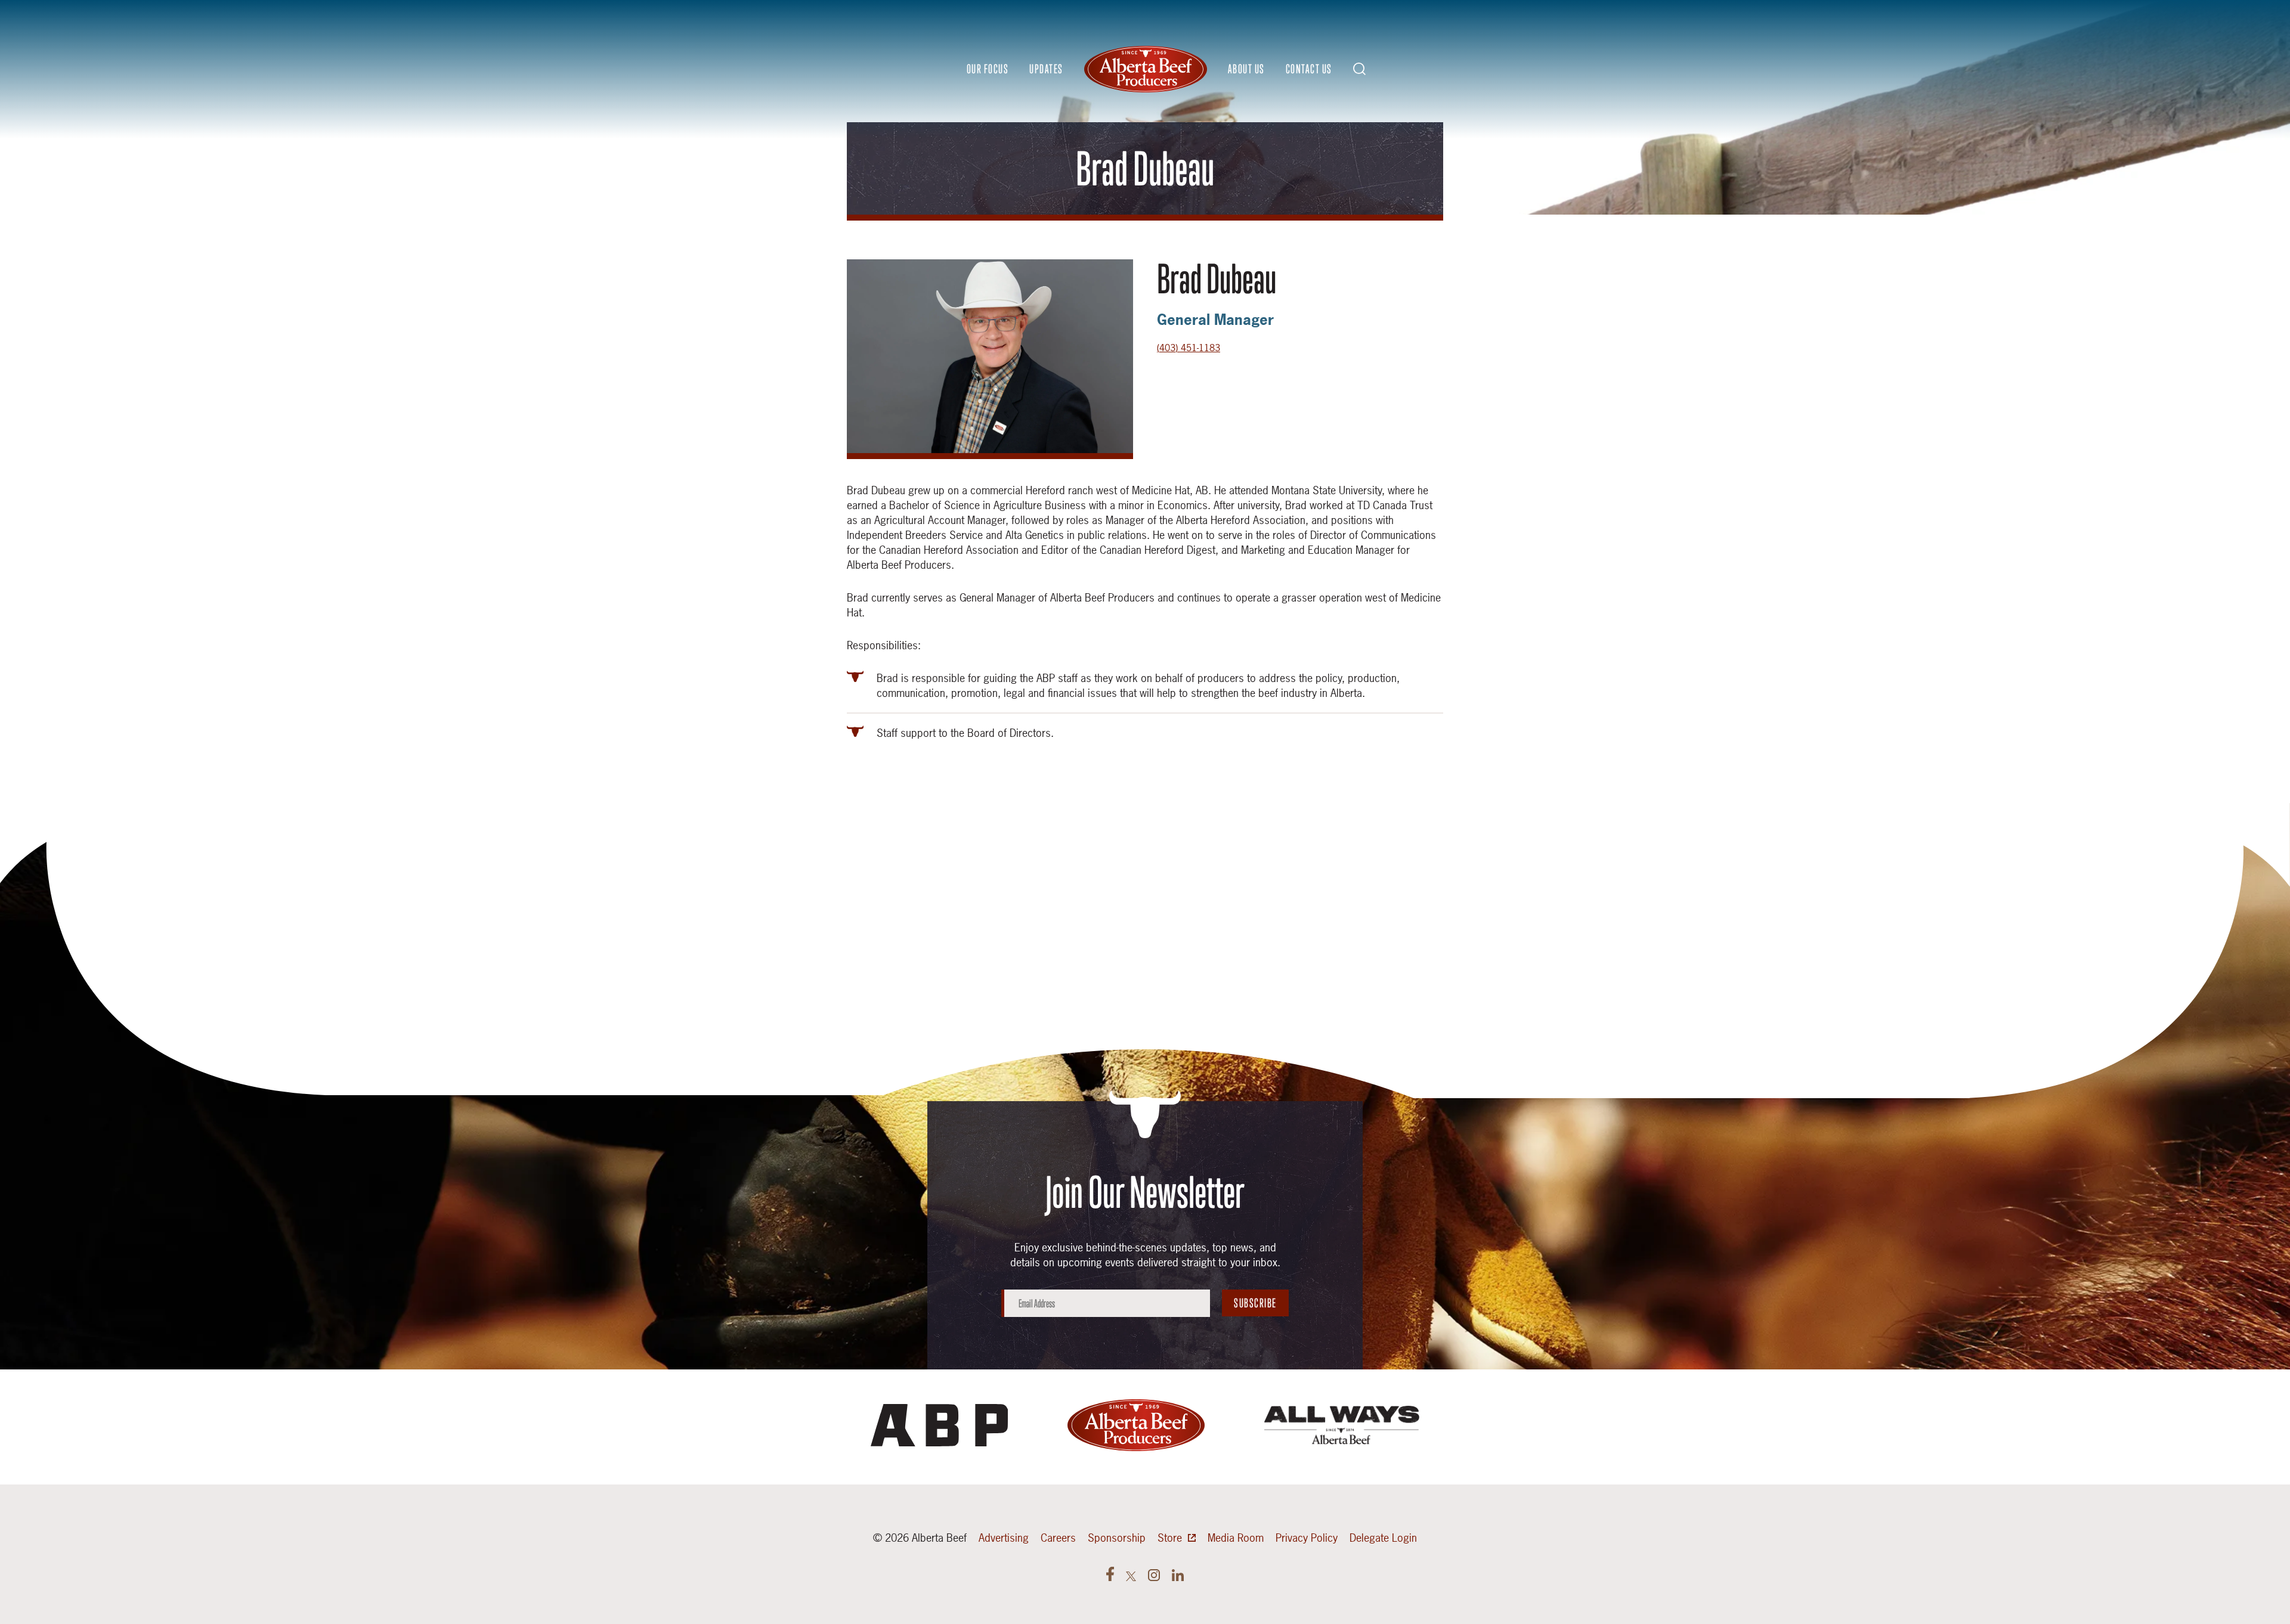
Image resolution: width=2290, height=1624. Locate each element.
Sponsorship (1117, 1538)
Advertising (1004, 1538)
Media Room (1236, 1538)
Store (1170, 1538)
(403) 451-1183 (1189, 348)
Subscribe (1255, 1303)
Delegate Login (1383, 1538)
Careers (1058, 1538)
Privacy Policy (1307, 1538)
